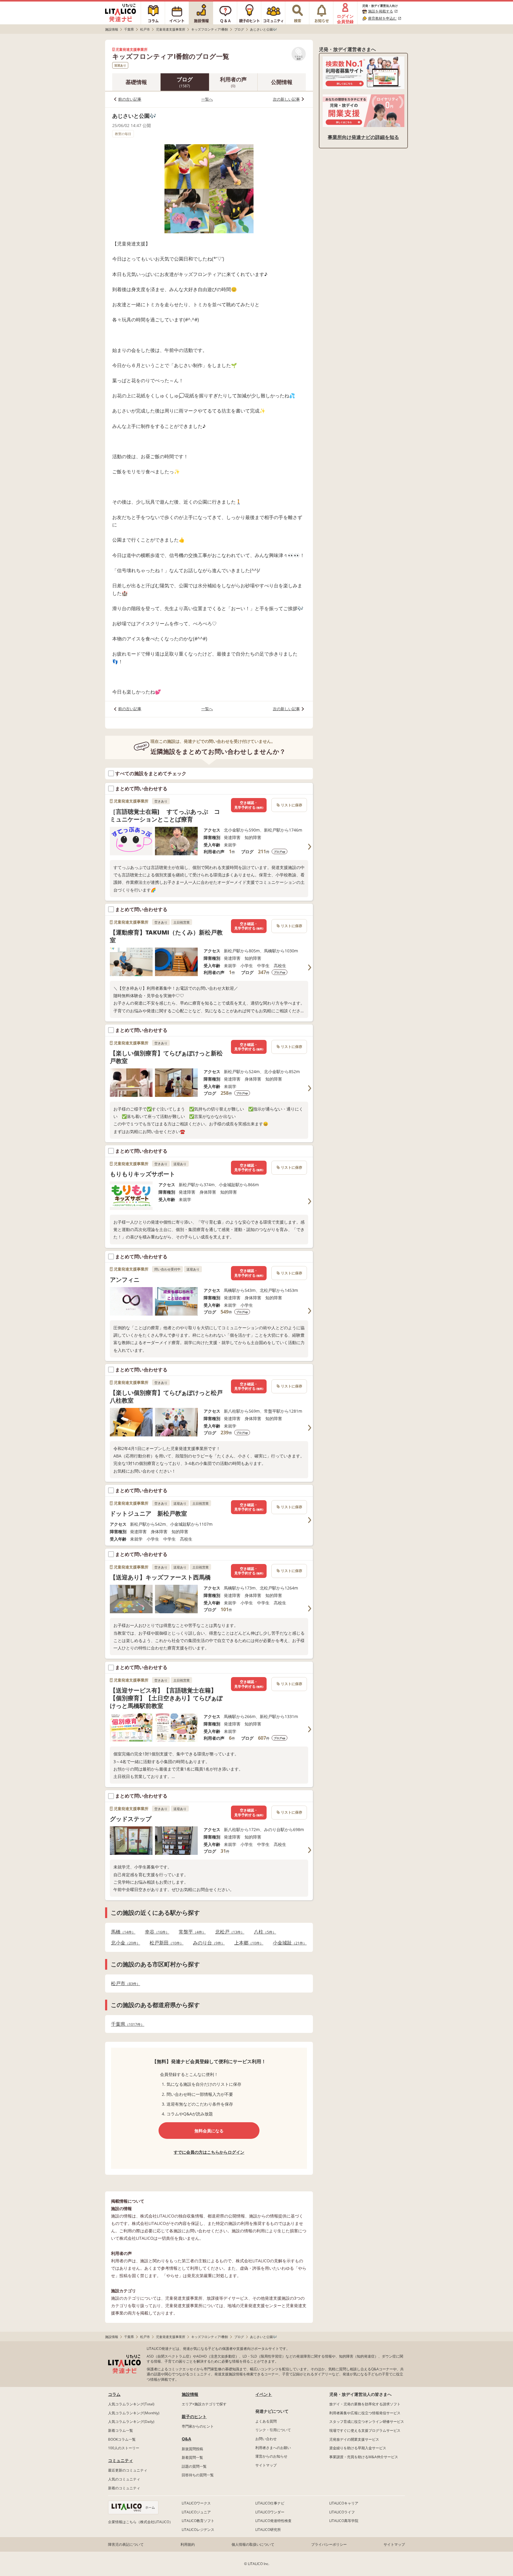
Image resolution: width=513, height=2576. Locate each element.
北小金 (124, 1943)
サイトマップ (266, 2465)
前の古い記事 (130, 99)
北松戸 (228, 1932)
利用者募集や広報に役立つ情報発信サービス (365, 2413)
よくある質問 (266, 2421)
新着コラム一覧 (121, 2430)
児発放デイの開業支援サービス (354, 2439)
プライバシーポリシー (329, 2544)
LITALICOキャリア (344, 2503)
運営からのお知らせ (271, 2456)
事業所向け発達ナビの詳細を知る (363, 137)
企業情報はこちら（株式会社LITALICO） (140, 2522)
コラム (114, 2394)
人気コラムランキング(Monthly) (134, 2413)
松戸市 (124, 1983)
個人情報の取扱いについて (253, 2544)
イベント (264, 2394)
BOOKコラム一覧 (122, 2439)
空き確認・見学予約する (249, 805)
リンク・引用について (273, 2430)
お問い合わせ (266, 2439)
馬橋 (121, 1932)
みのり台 (207, 1943)
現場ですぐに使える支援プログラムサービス (365, 2430)
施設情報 (190, 2394)
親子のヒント (194, 2416)
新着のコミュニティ (124, 2488)
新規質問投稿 (192, 2449)
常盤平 (190, 1932)
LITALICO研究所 (268, 2530)
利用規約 (188, 2544)
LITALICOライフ (342, 2512)
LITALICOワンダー (270, 2512)
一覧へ (207, 99)
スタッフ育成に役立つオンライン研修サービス (367, 2422)
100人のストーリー (124, 2448)
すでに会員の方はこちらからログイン (209, 2152)
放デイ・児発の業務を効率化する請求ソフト (365, 2404)
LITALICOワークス (196, 2503)
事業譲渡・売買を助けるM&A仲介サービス (364, 2457)
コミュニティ (121, 2460)
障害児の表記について (126, 2544)
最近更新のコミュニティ (128, 2470)
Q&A (186, 2439)
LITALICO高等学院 (344, 2521)
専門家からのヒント (198, 2426)
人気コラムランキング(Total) (131, 2404)
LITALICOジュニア (196, 2512)
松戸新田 (165, 1943)
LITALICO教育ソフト (198, 2521)
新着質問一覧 (192, 2457)
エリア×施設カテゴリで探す (204, 2404)
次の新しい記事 (286, 99)
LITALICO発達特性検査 (273, 2521)
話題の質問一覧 (194, 2466)
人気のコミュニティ (124, 2479)
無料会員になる (209, 2131)
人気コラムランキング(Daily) (131, 2422)
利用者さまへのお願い (273, 2448)
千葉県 (126, 2024)
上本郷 (247, 1943)
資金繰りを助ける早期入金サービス (358, 2448)
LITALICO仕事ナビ (270, 2503)
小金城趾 (288, 1943)
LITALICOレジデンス (198, 2530)
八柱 (263, 1932)
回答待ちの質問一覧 (198, 2475)
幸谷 (155, 1932)
